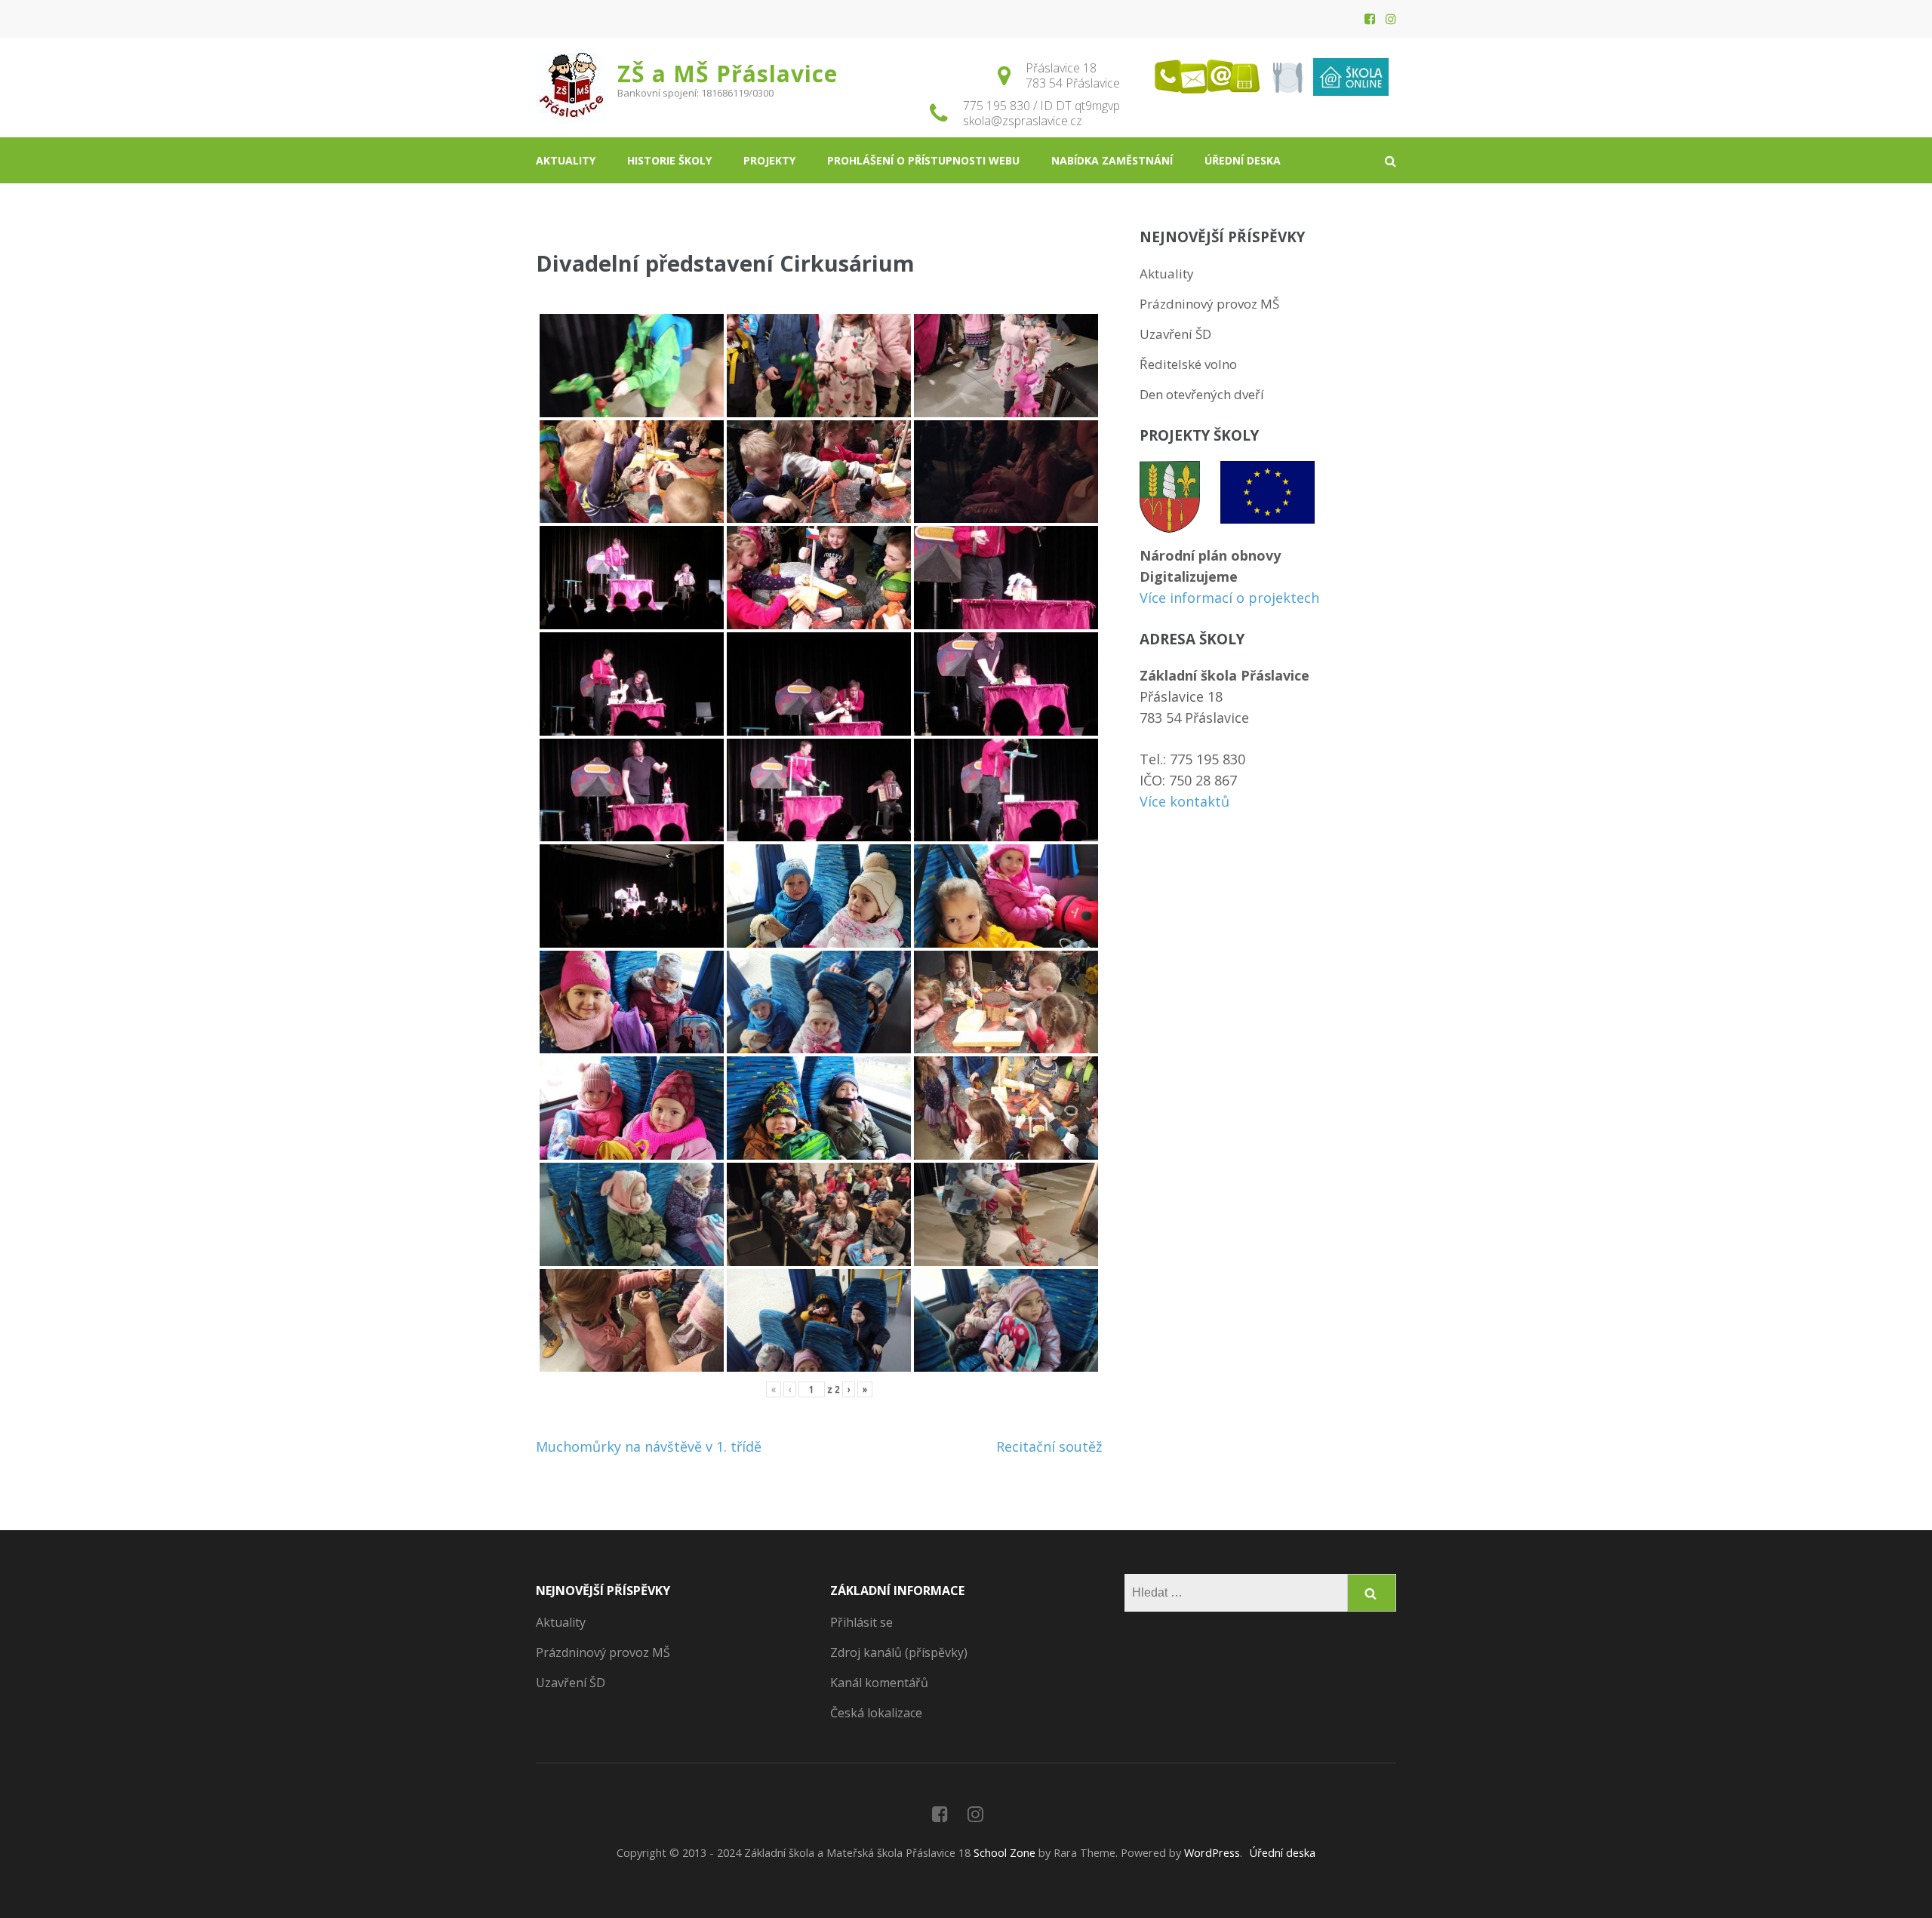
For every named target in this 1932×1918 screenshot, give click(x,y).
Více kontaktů (1184, 801)
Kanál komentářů (879, 1683)
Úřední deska (1243, 160)
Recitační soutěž (1049, 1446)
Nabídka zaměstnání (1112, 160)
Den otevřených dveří (1202, 394)
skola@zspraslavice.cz (1023, 121)
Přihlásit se (861, 1622)
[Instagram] (1391, 19)
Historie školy (669, 160)
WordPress (1212, 1853)
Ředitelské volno (1188, 364)
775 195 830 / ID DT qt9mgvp (1041, 106)
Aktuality (566, 160)
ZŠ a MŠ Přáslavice (728, 74)
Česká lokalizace (876, 1713)
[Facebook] (1370, 19)
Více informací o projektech (1229, 598)
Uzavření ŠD (1175, 334)
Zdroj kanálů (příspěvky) (899, 1652)
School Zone (1006, 1853)
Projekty (769, 160)
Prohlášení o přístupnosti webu (923, 160)
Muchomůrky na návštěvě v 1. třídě (649, 1446)
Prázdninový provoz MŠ (1209, 304)
